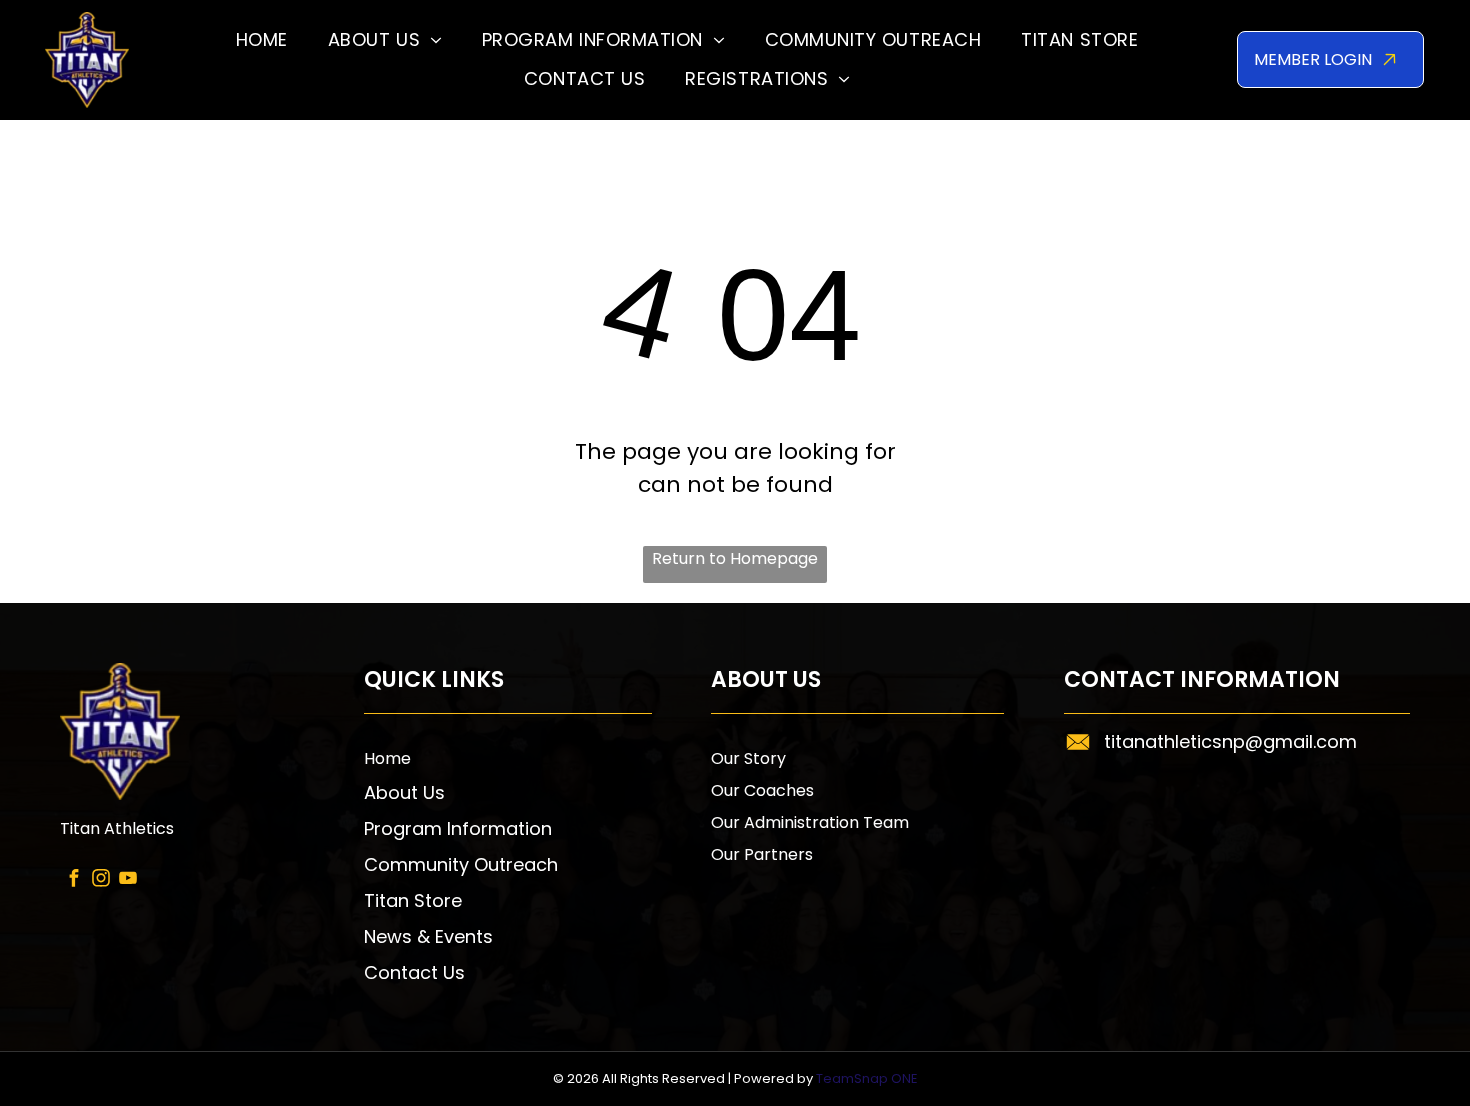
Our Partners (762, 854)
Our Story (748, 758)
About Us (404, 792)
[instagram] (100, 881)
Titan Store (413, 900)
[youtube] (127, 881)
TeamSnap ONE (867, 1078)
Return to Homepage (735, 558)
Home (387, 758)
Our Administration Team (810, 822)
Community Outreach (461, 864)
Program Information (458, 828)
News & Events (428, 936)
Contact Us (414, 972)
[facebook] (73, 881)
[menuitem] (262, 40)
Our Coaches (762, 790)
